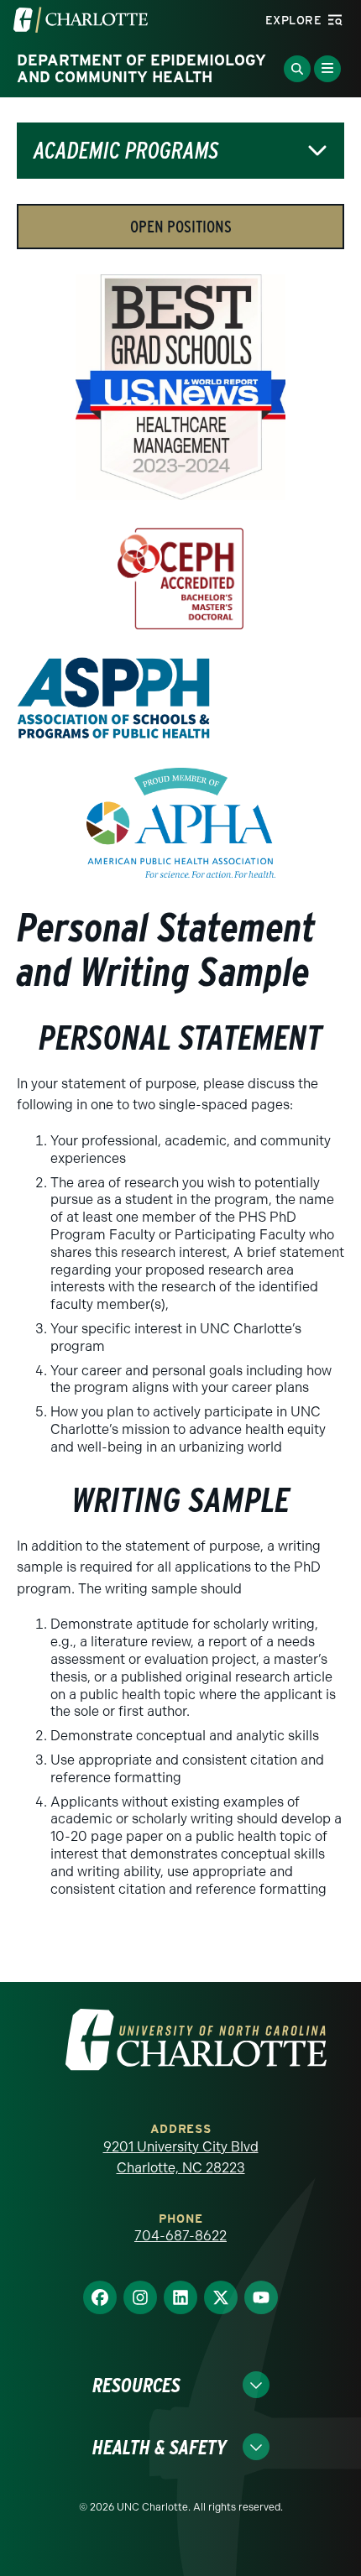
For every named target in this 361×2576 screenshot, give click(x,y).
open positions (181, 227)
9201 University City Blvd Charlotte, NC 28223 (181, 2158)
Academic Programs (126, 151)
